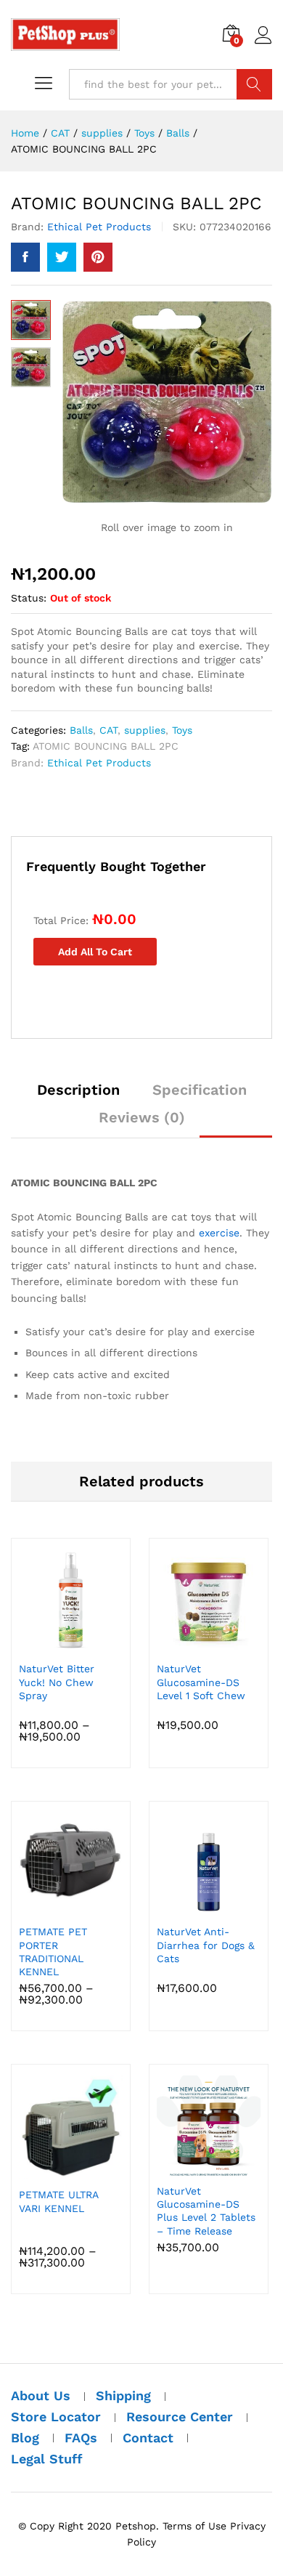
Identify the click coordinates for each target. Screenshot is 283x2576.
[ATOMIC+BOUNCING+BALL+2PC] (62, 257)
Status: (29, 598)
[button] (207, 1908)
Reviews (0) (142, 1117)
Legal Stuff (47, 2459)
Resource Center (180, 2417)
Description (78, 1090)
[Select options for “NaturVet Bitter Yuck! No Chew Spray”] (69, 1645)
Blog (25, 2438)
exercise (219, 1233)
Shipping (123, 2395)
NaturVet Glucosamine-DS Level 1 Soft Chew (201, 1682)
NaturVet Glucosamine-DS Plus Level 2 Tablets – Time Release (206, 2211)
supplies (145, 730)
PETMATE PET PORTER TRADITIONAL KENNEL (53, 1952)
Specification (200, 1090)
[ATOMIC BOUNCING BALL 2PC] (25, 257)
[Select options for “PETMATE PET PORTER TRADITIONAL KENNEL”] (69, 1908)
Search (254, 84)
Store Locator (56, 2417)
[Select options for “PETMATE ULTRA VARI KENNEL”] (69, 2171)
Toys (182, 730)
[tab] (78, 1096)
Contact (148, 2438)
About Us (41, 2395)
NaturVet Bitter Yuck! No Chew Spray (57, 1682)
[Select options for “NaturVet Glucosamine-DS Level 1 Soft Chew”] (207, 1645)
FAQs (81, 2438)
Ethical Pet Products (99, 227)
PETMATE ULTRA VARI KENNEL (58, 2201)
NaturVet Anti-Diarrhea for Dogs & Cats (206, 1945)
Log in (263, 44)
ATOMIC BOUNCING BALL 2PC (106, 746)
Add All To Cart (95, 952)
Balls (81, 730)
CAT (108, 730)
